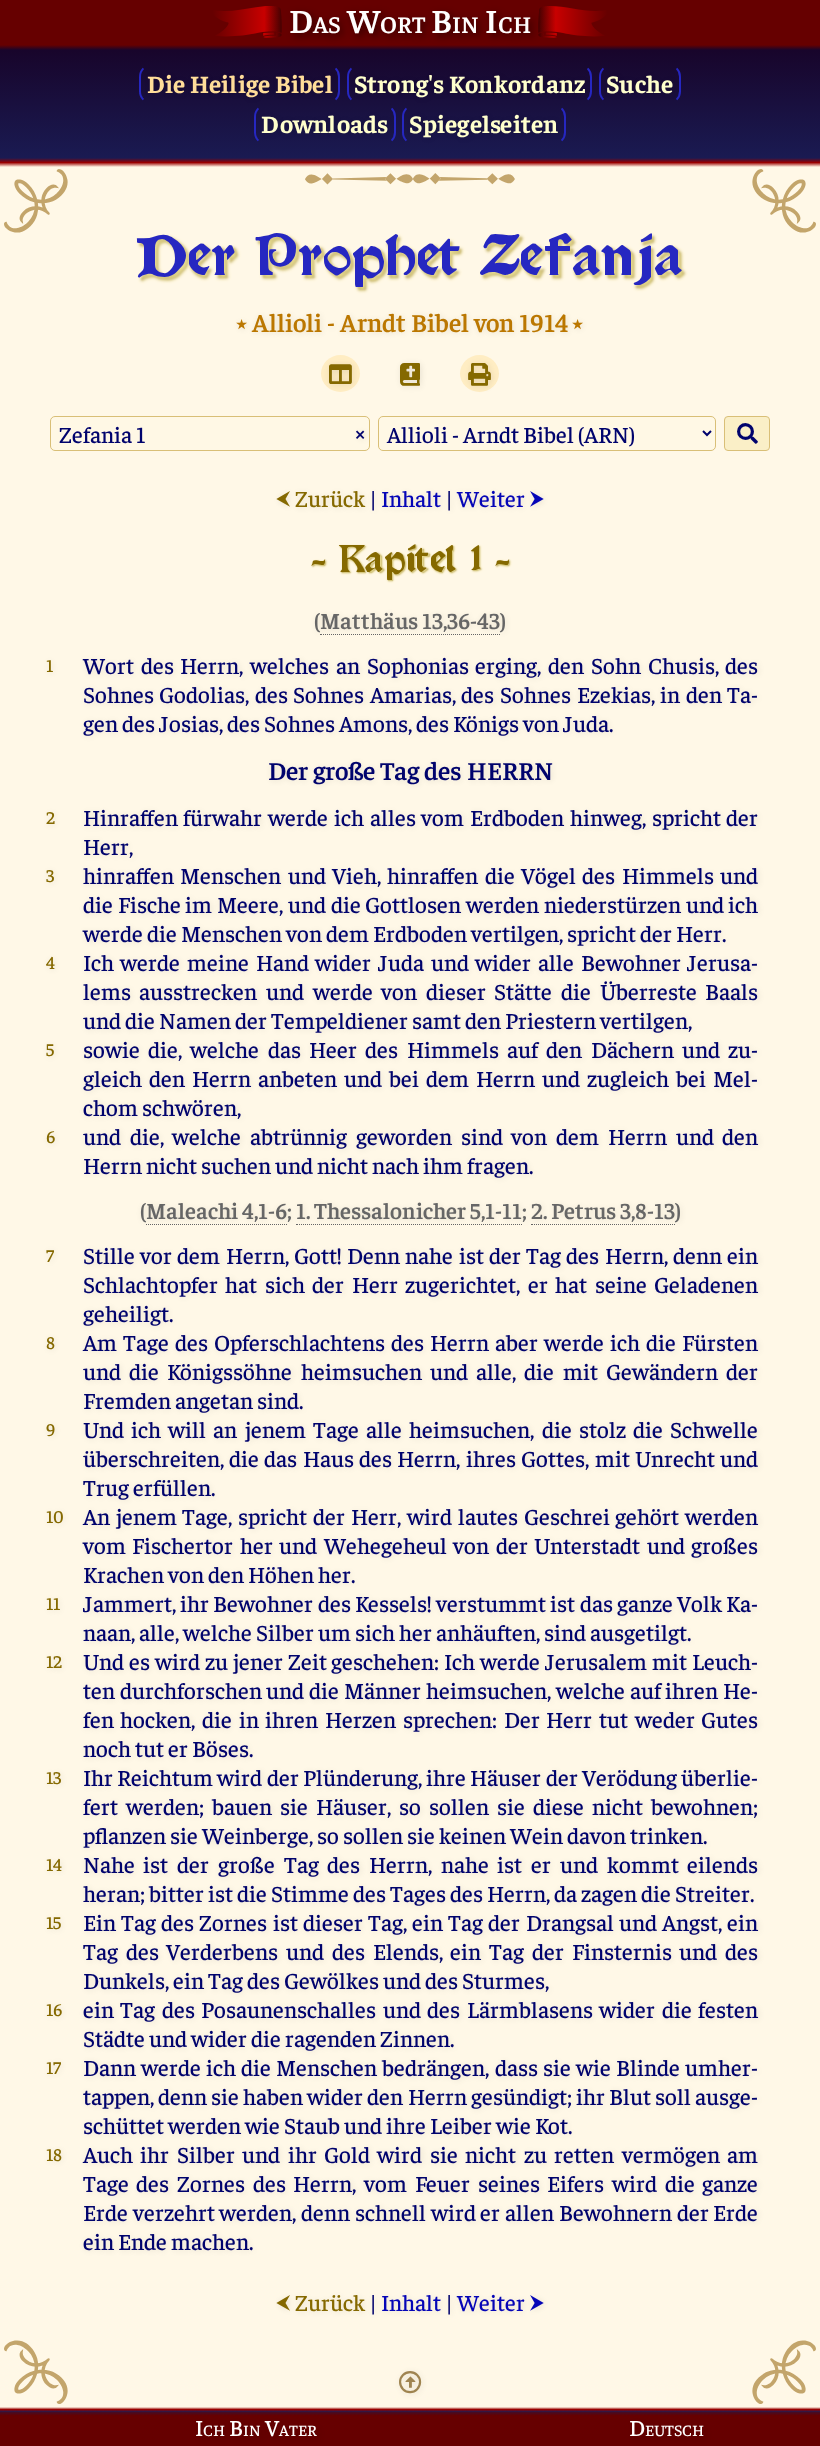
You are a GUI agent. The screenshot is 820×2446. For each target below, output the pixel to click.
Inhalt (411, 497)
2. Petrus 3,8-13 (603, 1209)
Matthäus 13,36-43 (410, 619)
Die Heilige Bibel (240, 82)
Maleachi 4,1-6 (216, 1209)
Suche (639, 82)
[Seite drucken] (479, 373)
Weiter (501, 497)
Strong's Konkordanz (470, 82)
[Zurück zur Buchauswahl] (410, 373)
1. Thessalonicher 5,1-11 (409, 1209)
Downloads (324, 122)
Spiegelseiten (483, 122)
